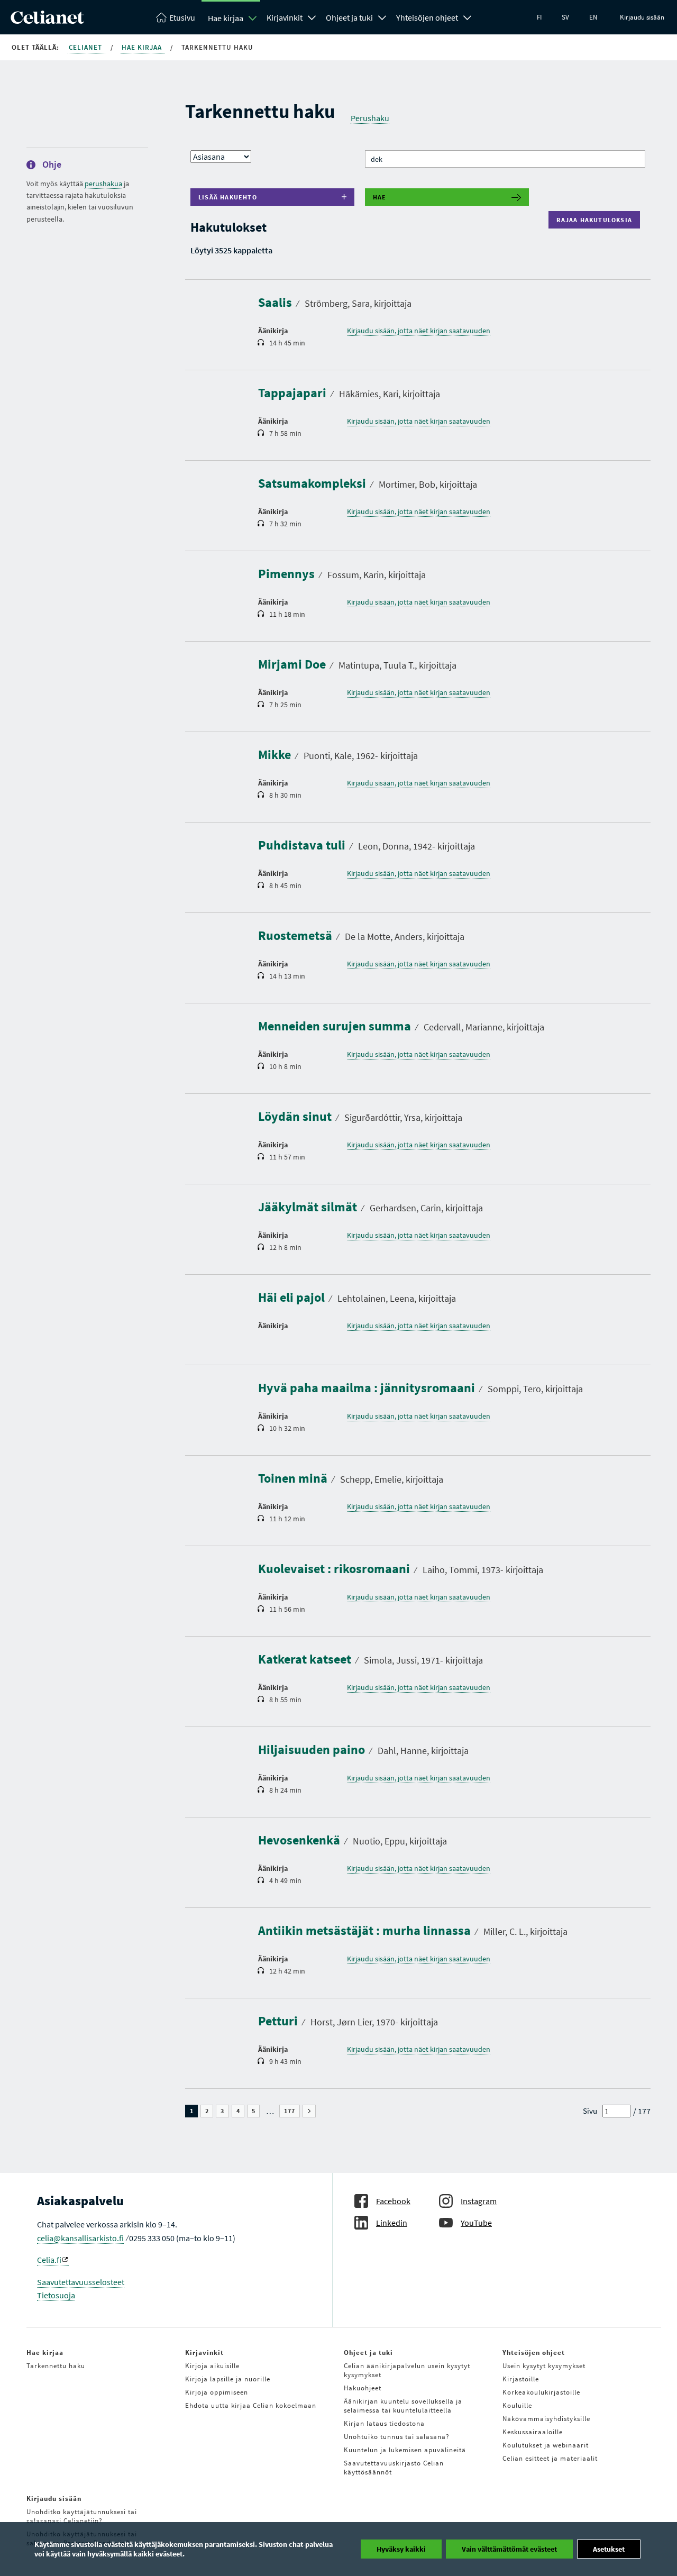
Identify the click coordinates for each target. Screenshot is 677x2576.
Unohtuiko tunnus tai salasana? (397, 2437)
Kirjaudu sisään (642, 17)
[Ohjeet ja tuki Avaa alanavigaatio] (382, 16)
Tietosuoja (56, 2295)
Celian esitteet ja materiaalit (550, 2458)
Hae (380, 197)
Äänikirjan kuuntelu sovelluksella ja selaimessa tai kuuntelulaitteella (403, 2406)
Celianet (86, 47)
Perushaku (370, 118)
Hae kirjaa (226, 18)
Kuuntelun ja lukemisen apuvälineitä (405, 2450)
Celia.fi (49, 2260)
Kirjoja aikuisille (212, 2366)
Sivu (590, 2111)
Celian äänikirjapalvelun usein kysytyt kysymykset (407, 2370)
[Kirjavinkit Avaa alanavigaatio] (312, 16)
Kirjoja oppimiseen (217, 2392)
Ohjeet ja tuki (349, 17)
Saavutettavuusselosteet (81, 2282)
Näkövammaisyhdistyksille (546, 2419)
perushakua (103, 184)
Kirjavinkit (285, 17)
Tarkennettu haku (56, 2366)
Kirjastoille (521, 2379)
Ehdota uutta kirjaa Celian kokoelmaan (251, 2405)
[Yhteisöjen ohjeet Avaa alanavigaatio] (468, 16)
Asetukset (609, 2549)
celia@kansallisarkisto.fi (80, 2238)
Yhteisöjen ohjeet (427, 17)
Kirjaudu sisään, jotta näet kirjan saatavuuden (419, 331)
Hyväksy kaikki (401, 2549)
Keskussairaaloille (533, 2432)
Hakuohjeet (363, 2388)
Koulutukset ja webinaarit (546, 2445)
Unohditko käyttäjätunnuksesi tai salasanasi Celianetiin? (82, 2516)
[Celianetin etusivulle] (47, 21)
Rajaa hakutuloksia (597, 220)
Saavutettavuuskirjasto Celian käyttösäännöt (394, 2468)
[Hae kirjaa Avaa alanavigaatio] (253, 18)
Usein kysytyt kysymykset (544, 2366)
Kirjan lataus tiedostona (384, 2423)
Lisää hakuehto (228, 197)
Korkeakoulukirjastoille (541, 2392)
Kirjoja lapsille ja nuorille (228, 2379)
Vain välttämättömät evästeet (509, 2549)
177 (292, 2111)
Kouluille (517, 2405)
